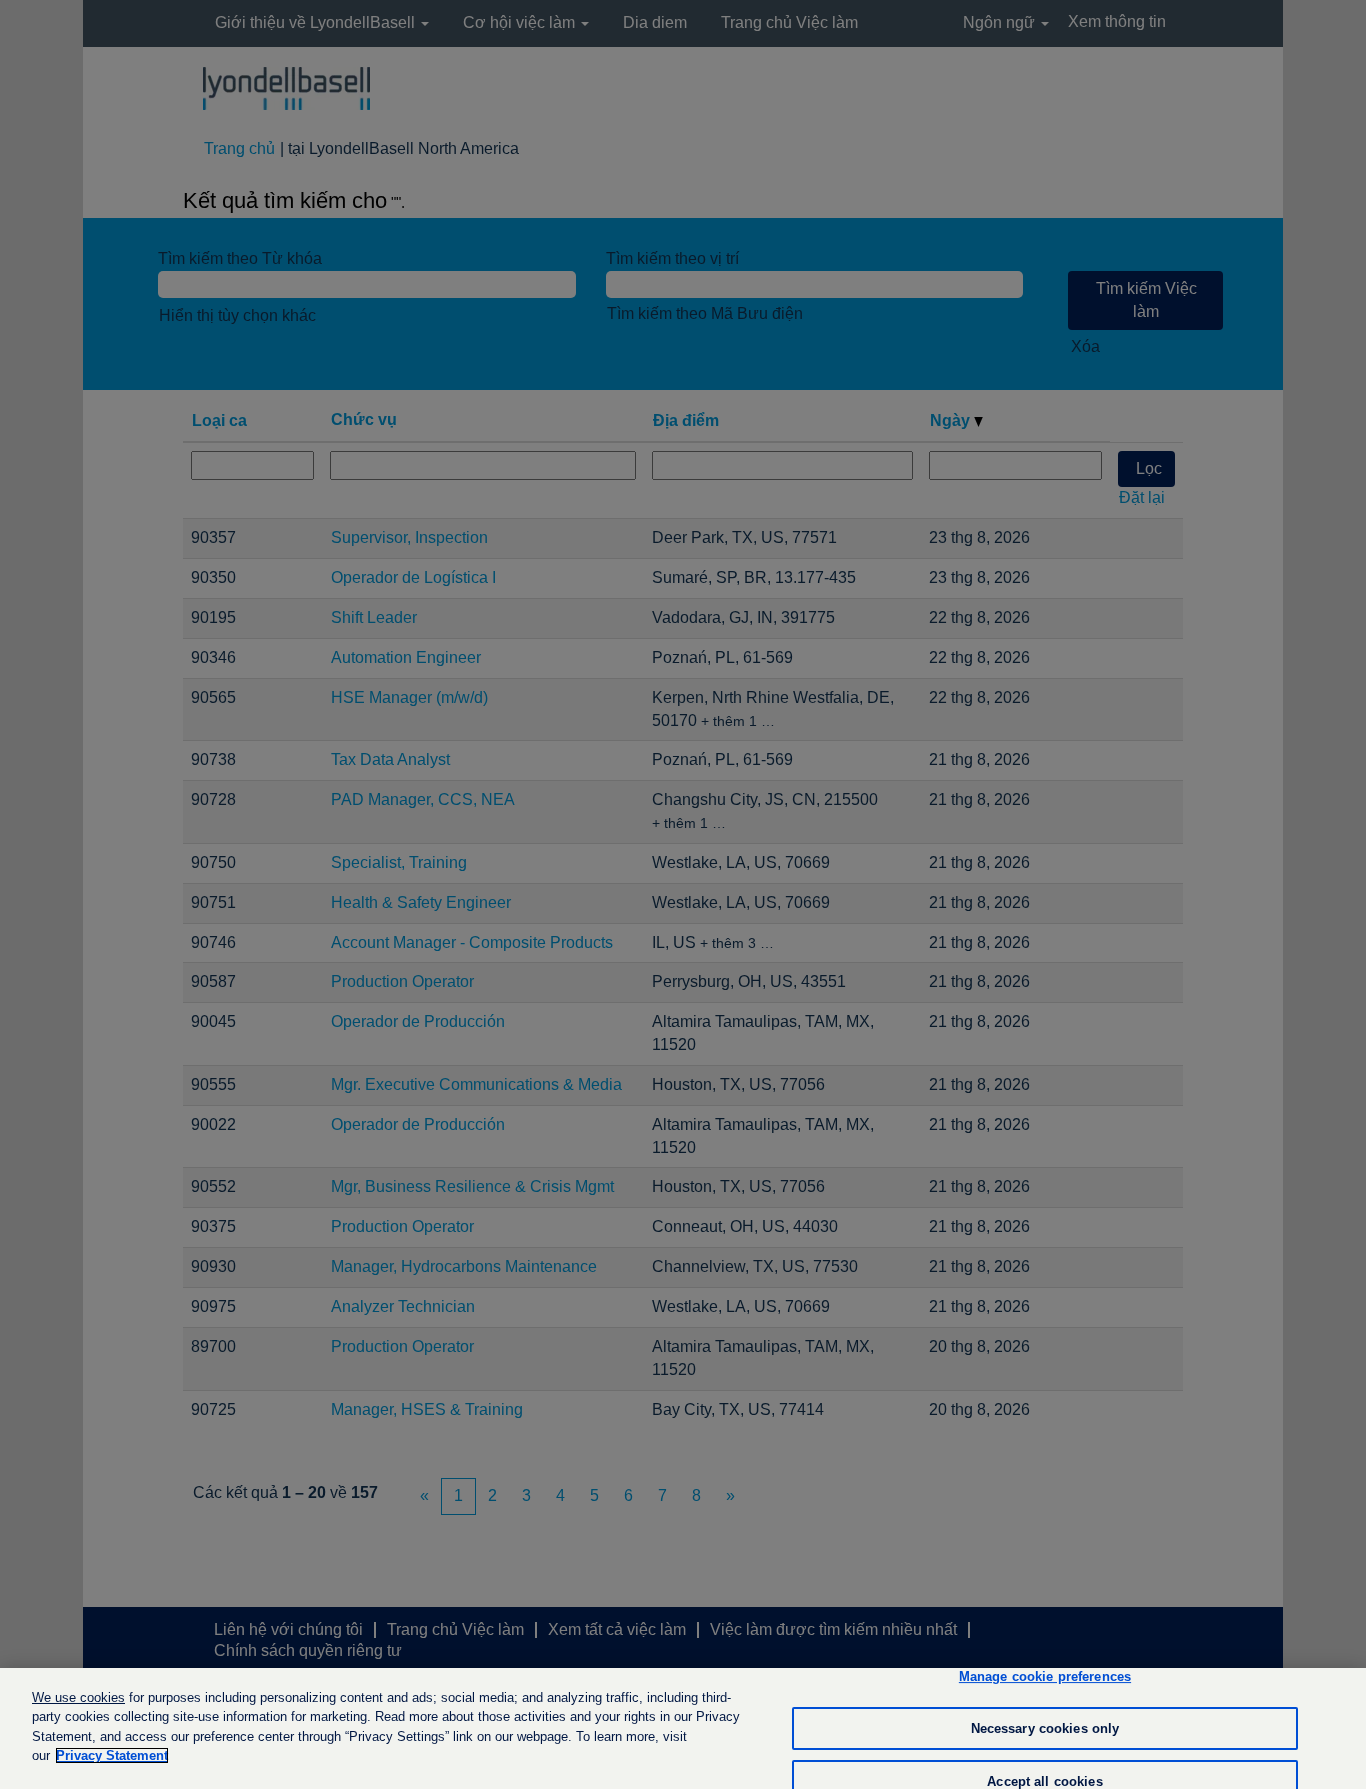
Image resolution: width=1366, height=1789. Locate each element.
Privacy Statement (112, 1755)
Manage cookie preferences (1045, 1677)
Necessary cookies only (1045, 1728)
